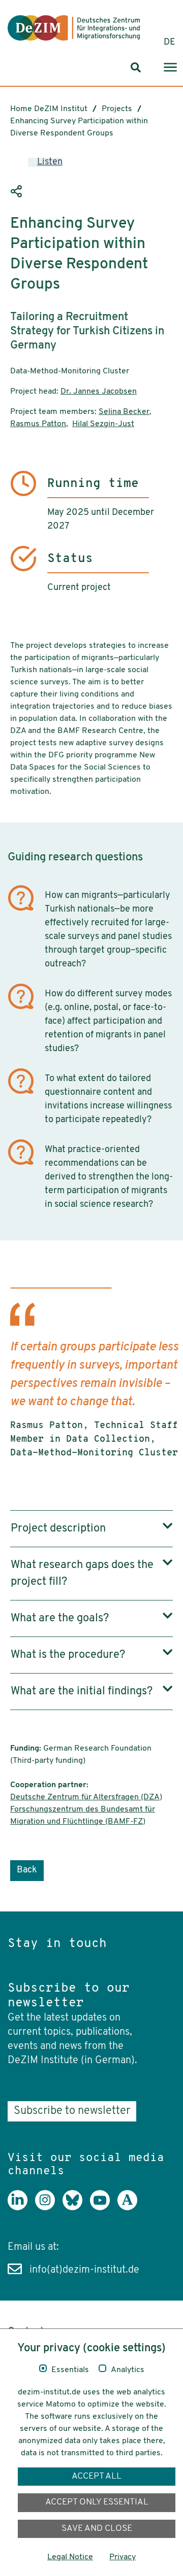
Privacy (123, 2557)
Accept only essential (97, 2502)
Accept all (97, 2476)
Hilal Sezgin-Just (103, 424)
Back (27, 1870)
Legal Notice (70, 2557)
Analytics (128, 2370)
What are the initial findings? (82, 1692)
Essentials (70, 2370)
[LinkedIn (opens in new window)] (21, 2208)
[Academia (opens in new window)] (131, 2208)
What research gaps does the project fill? (82, 1574)
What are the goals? (60, 1618)
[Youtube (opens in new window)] (104, 2208)
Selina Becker (124, 412)
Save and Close (97, 2529)
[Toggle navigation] (170, 68)
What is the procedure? (68, 1655)
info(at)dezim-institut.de (84, 2270)
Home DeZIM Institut (49, 109)
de (170, 43)
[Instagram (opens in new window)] (49, 2208)
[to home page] (74, 28)
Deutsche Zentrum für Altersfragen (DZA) (86, 1797)
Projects (117, 109)
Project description (58, 1529)
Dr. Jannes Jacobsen (99, 392)
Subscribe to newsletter (72, 2111)
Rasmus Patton (38, 424)
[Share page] (18, 192)
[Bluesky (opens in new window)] (76, 2208)
